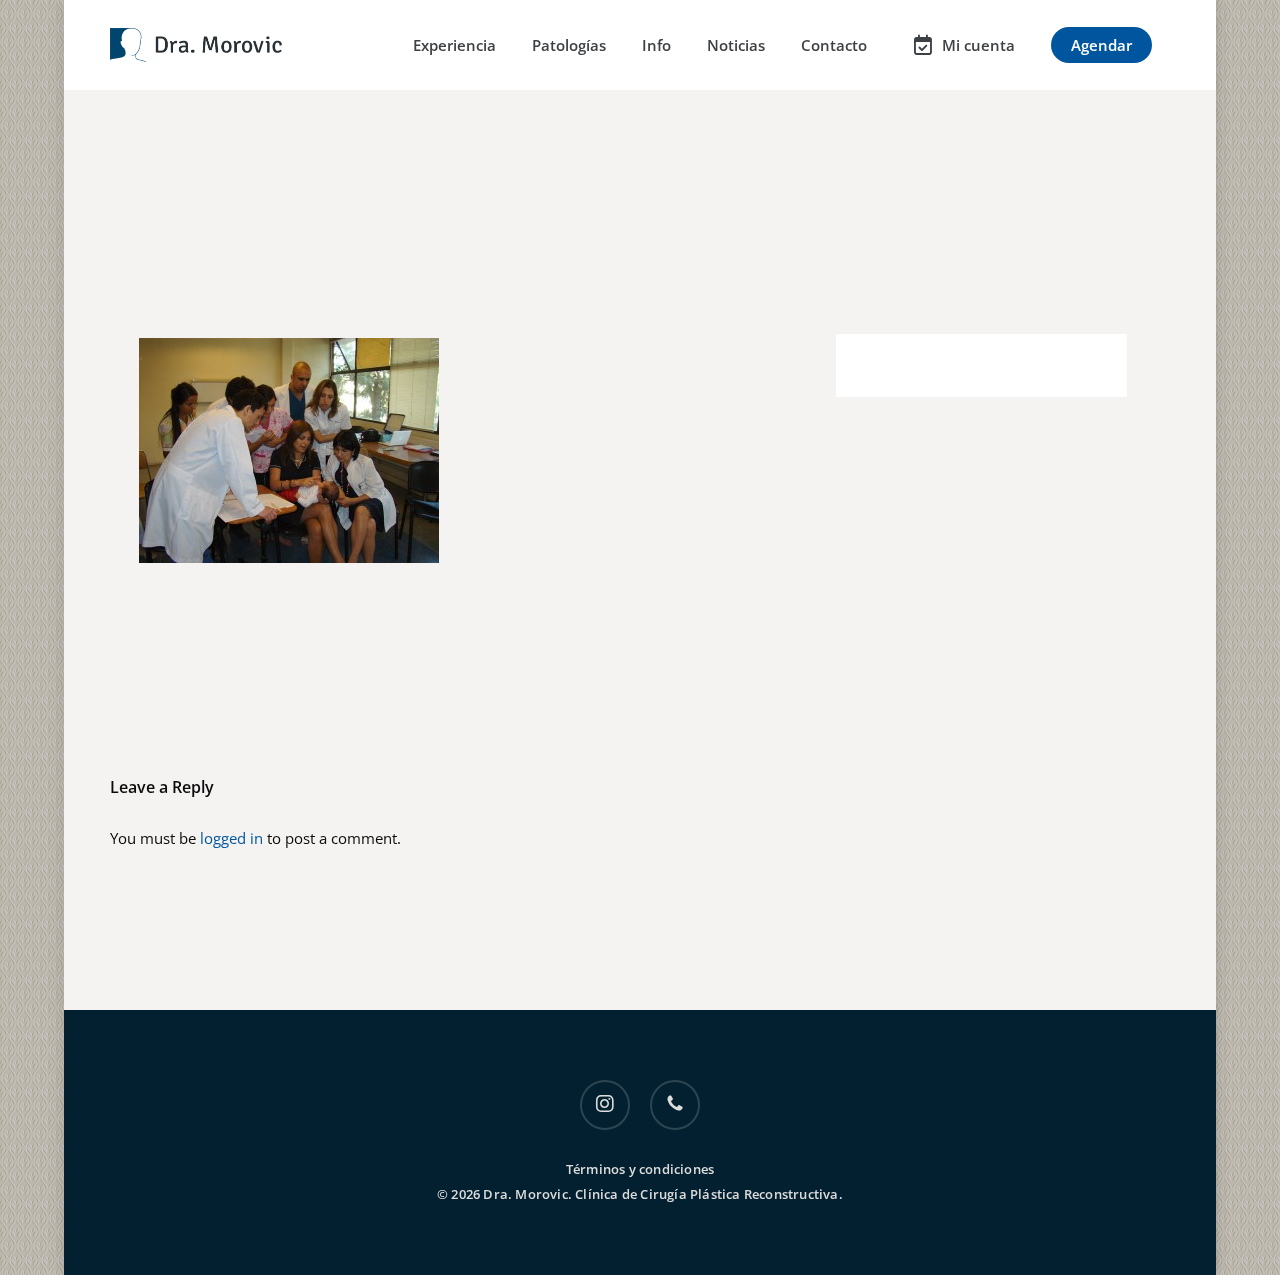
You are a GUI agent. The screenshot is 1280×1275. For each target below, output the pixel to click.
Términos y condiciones (640, 1169)
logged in (231, 838)
